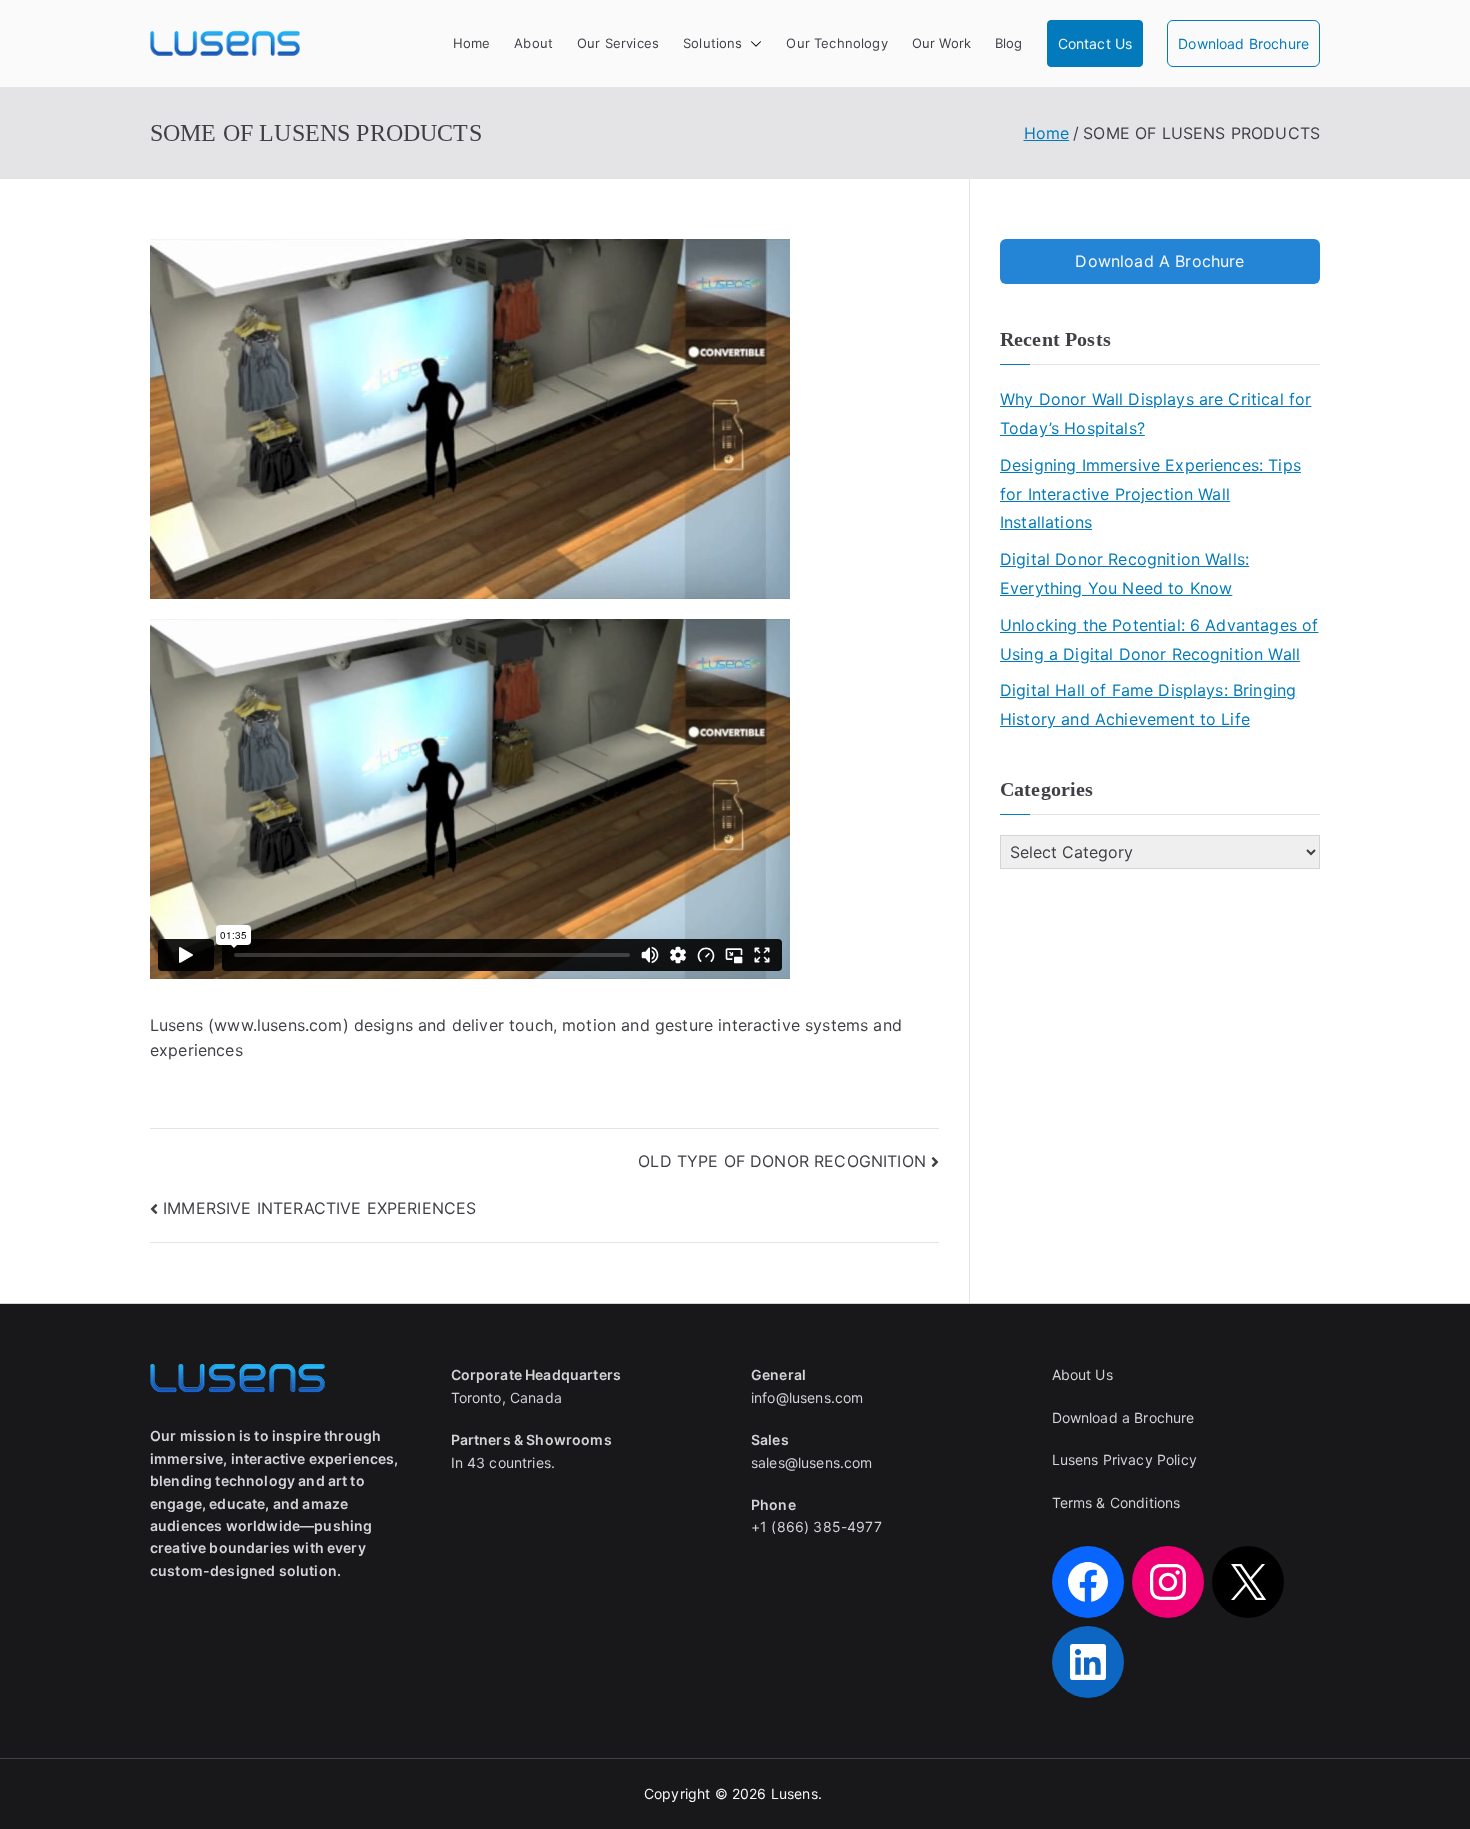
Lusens (794, 1793)
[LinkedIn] (1088, 1662)
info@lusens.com (807, 1397)
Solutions (712, 43)
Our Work (941, 43)
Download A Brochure (1159, 261)
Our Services (618, 43)
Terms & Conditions (1116, 1502)
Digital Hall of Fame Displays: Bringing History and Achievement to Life (1148, 704)
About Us (1082, 1374)
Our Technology (836, 43)
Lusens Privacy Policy (1124, 1459)
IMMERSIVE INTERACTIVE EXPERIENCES (319, 1208)
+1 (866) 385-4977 (816, 1526)
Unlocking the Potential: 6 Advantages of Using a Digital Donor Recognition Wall (1159, 639)
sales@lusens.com (812, 1462)
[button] (752, 43)
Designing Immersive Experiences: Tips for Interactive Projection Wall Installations (1150, 494)
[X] (1248, 1582)
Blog (1009, 43)
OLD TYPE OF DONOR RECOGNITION (782, 1161)
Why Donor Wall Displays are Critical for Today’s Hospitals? (1155, 413)
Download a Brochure (1123, 1417)
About (533, 43)
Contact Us (1095, 43)
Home (472, 43)
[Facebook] (1088, 1582)
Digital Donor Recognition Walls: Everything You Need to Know (1124, 573)
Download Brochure (1243, 43)
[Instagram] (1168, 1582)
